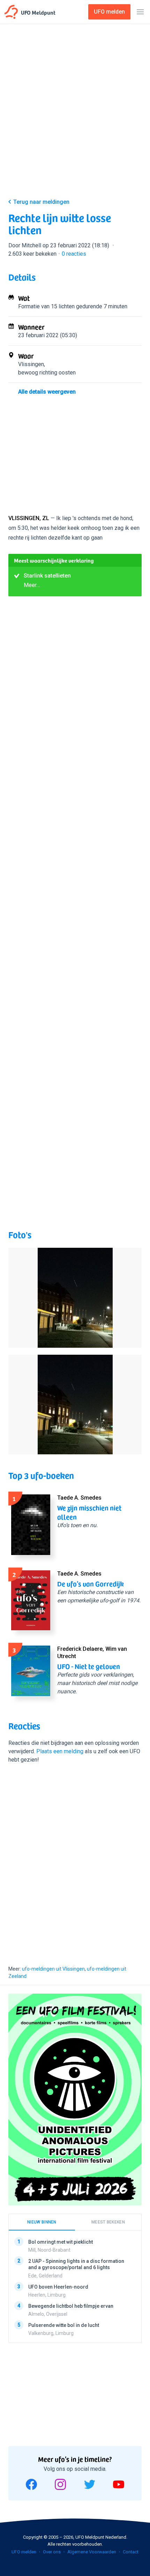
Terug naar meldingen (41, 202)
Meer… (32, 585)
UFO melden (24, 2552)
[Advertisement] (75, 113)
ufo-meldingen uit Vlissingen (53, 1969)
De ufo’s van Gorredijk (91, 1584)
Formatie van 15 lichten (46, 306)
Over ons (52, 2552)
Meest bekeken (108, 2222)
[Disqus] (75, 1862)
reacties (74, 254)
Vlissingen (31, 364)
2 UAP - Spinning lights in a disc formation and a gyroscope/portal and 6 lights (76, 2264)
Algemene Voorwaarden (92, 2552)
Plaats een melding (60, 1751)
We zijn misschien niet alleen (89, 1512)
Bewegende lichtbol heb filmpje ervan (71, 2306)
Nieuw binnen (42, 2222)
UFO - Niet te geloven (89, 1666)
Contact (131, 2552)
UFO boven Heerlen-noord (58, 2287)
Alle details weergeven (47, 392)
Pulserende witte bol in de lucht (64, 2325)
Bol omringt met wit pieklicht (61, 2242)
